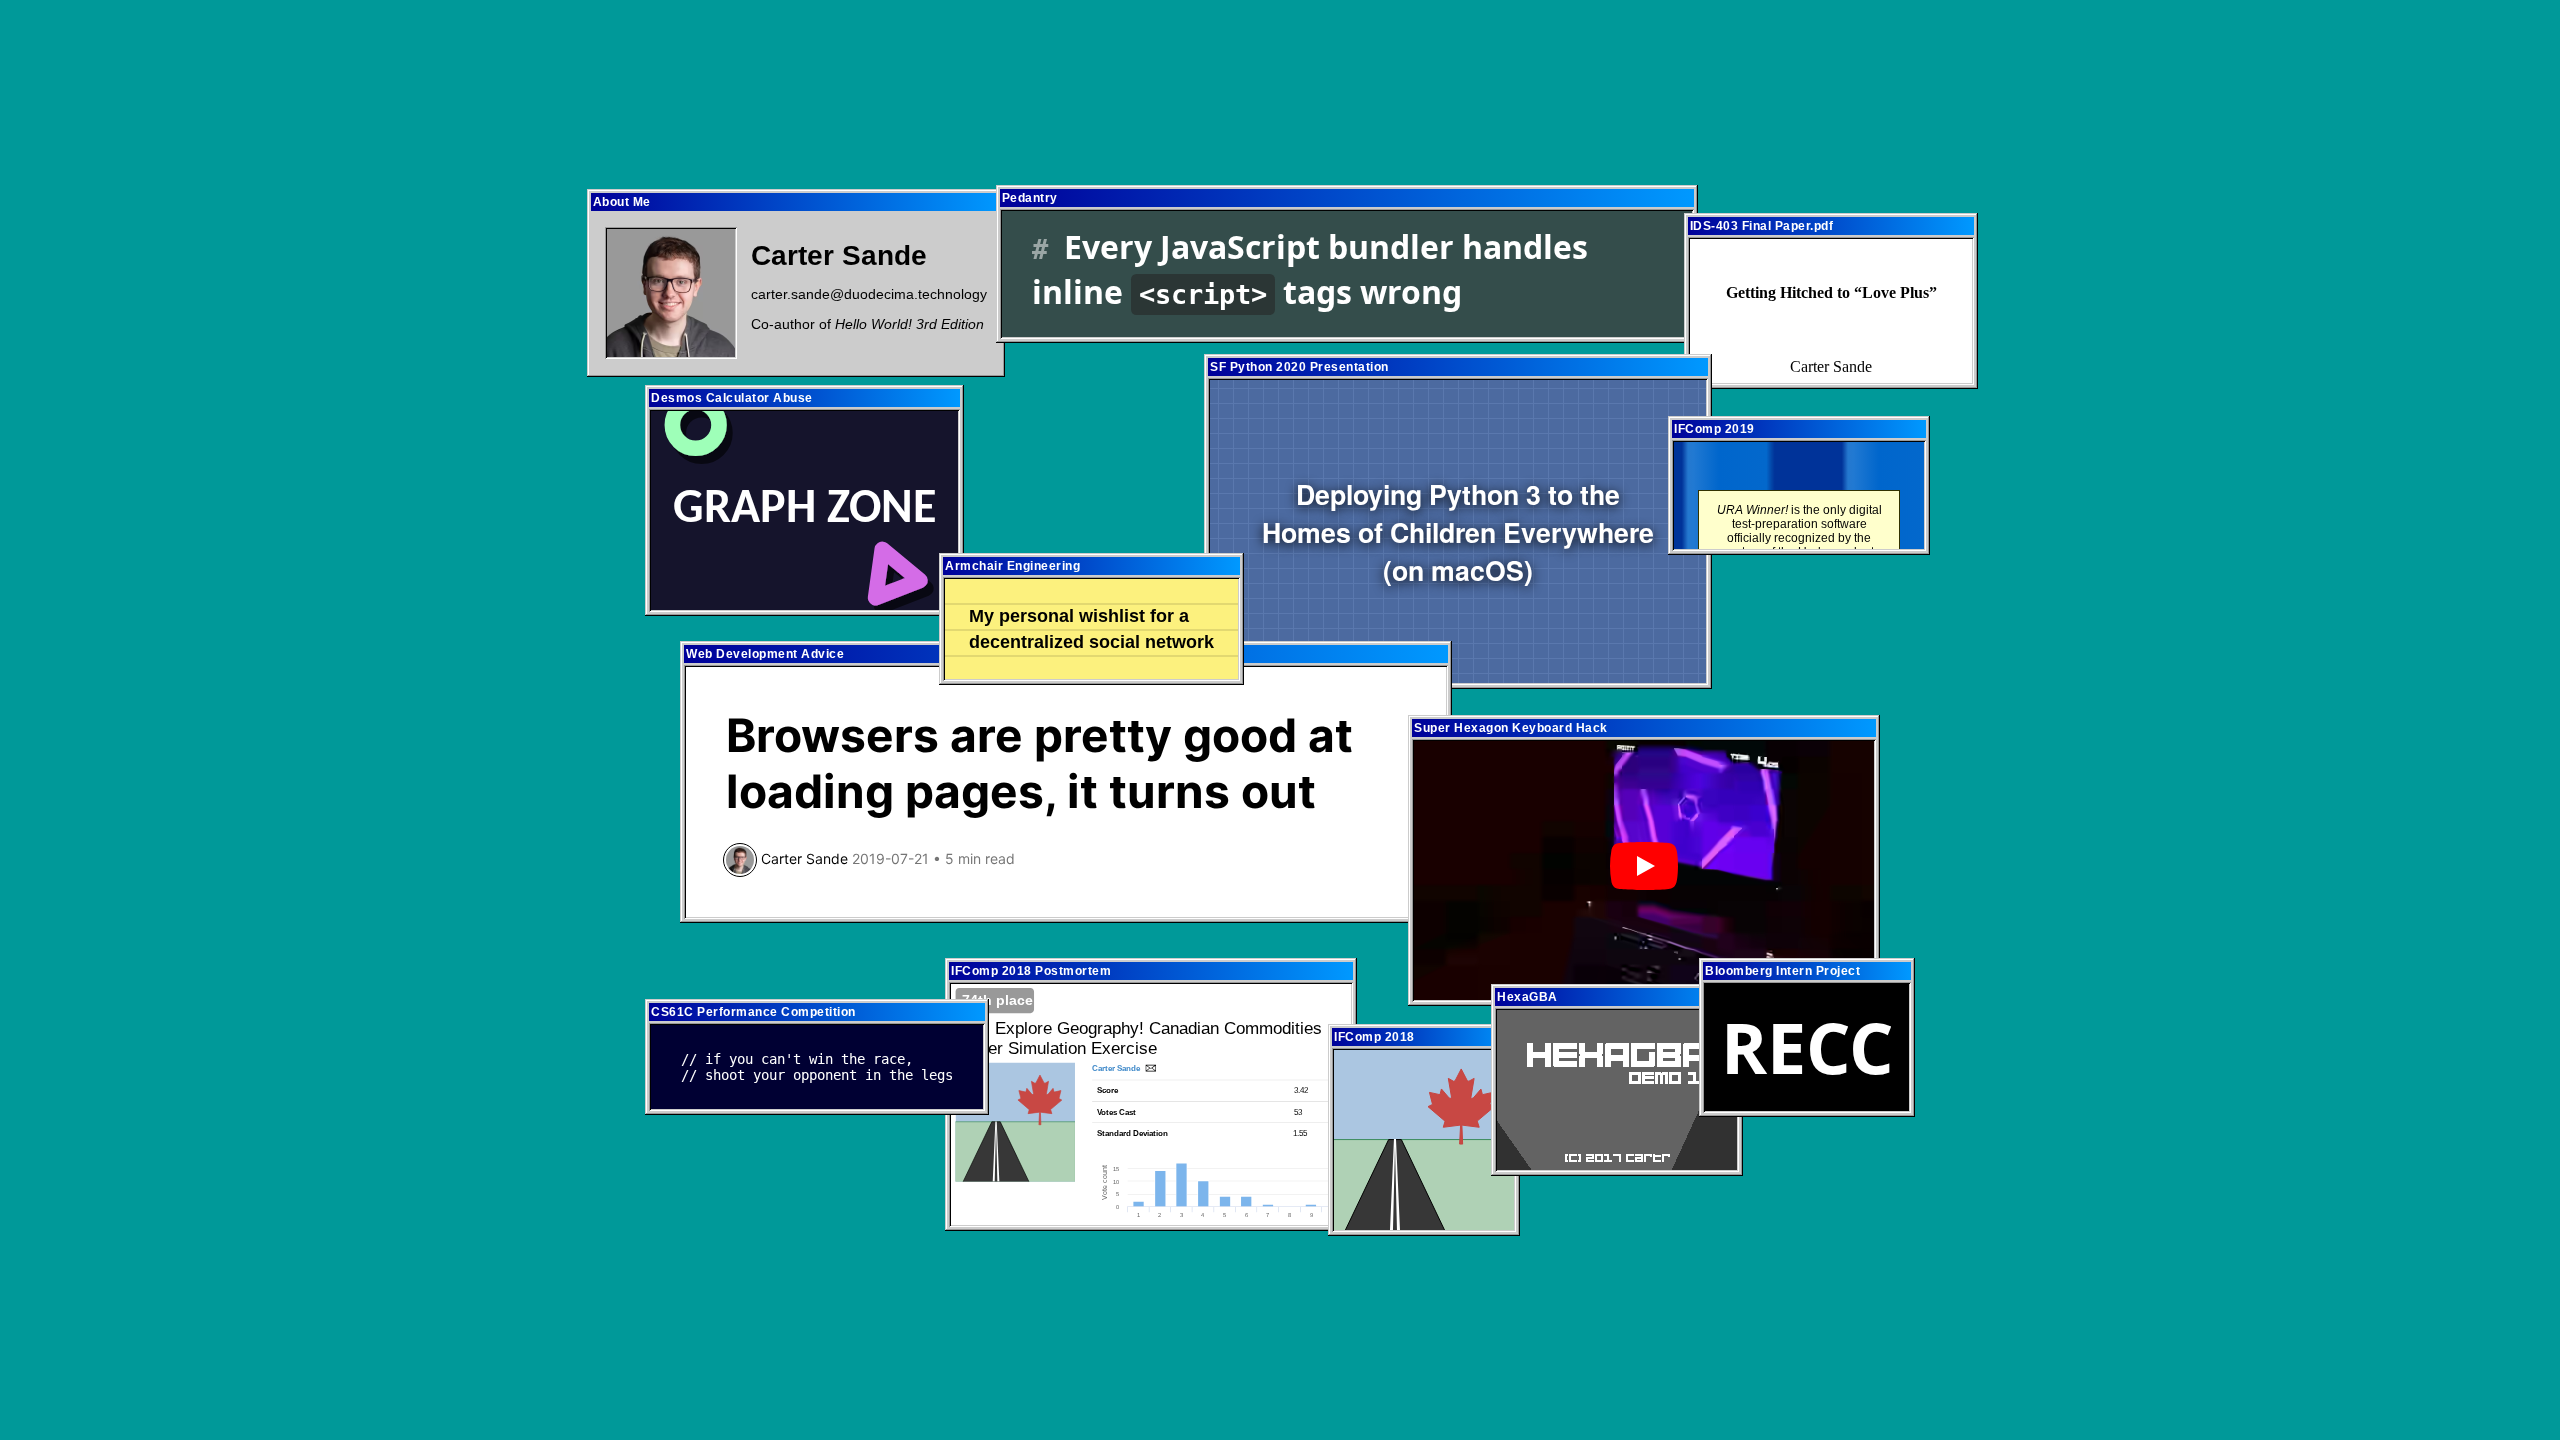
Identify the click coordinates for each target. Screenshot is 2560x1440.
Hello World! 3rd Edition (909, 324)
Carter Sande (839, 255)
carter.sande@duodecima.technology (869, 294)
